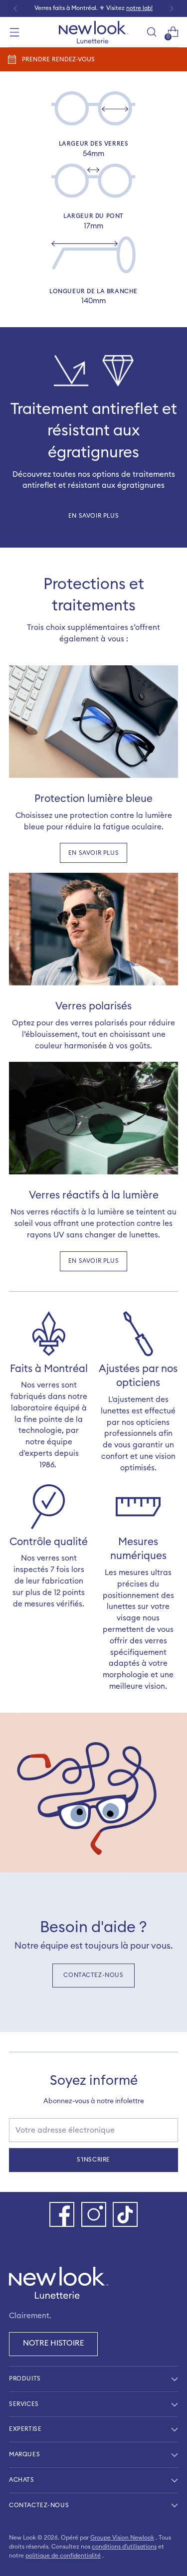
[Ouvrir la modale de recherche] (151, 32)
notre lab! (139, 8)
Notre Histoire (53, 2343)
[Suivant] (172, 8)
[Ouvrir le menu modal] (14, 32)
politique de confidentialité (63, 2556)
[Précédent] (15, 8)
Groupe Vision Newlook (122, 2538)
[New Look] (94, 32)
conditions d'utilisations (124, 2547)
